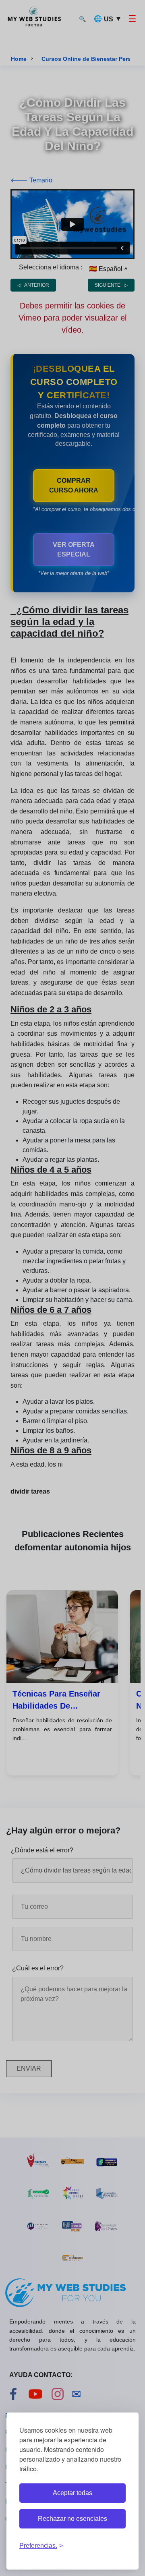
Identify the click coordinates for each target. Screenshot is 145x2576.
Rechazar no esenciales (72, 2519)
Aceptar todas (72, 2493)
